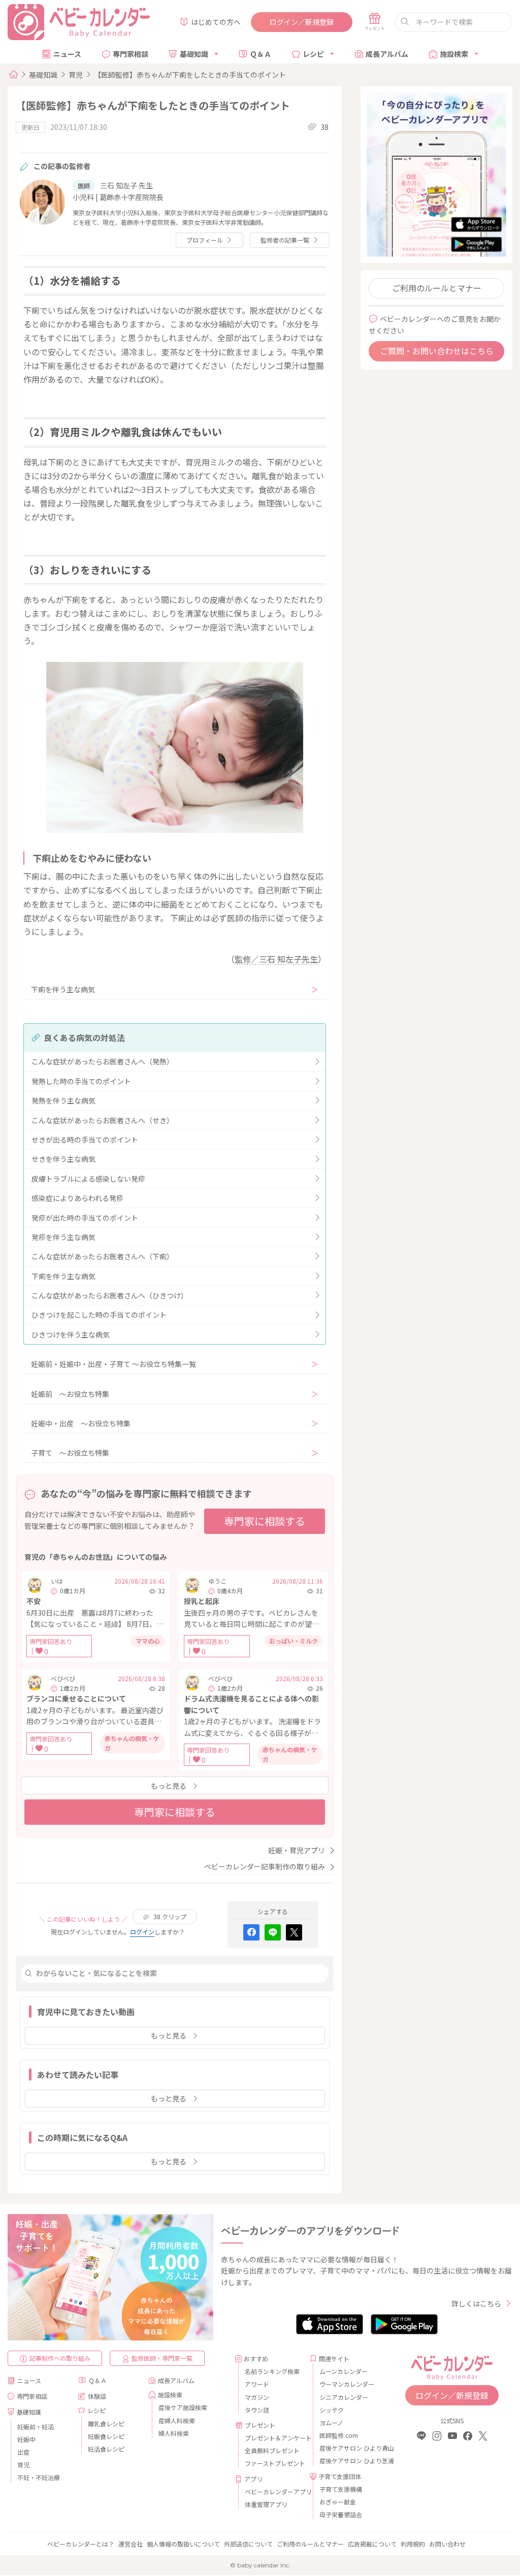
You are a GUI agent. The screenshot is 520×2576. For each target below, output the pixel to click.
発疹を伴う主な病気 (63, 1237)
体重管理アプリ (266, 2504)
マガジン (257, 2397)
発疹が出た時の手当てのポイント (85, 1218)
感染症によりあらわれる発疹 (77, 1198)
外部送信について (248, 2544)
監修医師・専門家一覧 (162, 2358)
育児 (76, 75)
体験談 (97, 2396)
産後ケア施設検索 (183, 2407)
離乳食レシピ (106, 2423)
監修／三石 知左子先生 (276, 959)
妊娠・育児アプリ (297, 1850)
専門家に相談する (265, 1521)
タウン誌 (257, 2410)
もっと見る (169, 1786)
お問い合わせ (447, 2544)
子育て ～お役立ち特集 (70, 1453)
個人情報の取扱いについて (183, 2544)
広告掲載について (372, 2544)
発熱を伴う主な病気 (63, 1100)
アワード (257, 2384)
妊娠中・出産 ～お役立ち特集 (81, 1423)
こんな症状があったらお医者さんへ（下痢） (103, 1256)
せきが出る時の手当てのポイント (85, 1140)
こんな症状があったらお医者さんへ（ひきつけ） (110, 1295)
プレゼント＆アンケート (273, 2438)
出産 (23, 2452)
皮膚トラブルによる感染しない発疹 (88, 1179)
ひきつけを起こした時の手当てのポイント (99, 1315)
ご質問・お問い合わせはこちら (437, 351)
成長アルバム (387, 54)
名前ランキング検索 (272, 2371)
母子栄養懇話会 (341, 2514)
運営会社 (131, 2544)
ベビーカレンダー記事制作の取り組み (265, 1866)
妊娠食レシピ (106, 2436)
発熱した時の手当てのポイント (81, 1081)
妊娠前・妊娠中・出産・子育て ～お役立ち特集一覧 (113, 1364)
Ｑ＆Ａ (261, 54)
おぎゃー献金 (338, 2502)
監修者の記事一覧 (285, 240)
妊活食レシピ (106, 2449)
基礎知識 (194, 54)
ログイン (142, 1932)
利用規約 (413, 2544)
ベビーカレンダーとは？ (81, 2544)
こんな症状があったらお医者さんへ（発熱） (103, 1061)
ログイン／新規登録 (302, 22)
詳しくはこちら (476, 2303)
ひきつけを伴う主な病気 (71, 1334)
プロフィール (205, 240)
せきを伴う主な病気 (63, 1159)
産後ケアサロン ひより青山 (348, 2448)
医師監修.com (339, 2435)
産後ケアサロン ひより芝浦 (348, 2461)
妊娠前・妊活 (36, 2427)
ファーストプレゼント (273, 2463)
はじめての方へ (216, 22)
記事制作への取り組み (60, 2358)
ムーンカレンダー (344, 2371)
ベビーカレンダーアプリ (273, 2491)
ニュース (67, 54)
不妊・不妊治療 (39, 2477)
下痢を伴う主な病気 (63, 989)
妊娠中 (26, 2439)
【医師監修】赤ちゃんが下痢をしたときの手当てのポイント (190, 75)
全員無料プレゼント (272, 2450)
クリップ (170, 1916)
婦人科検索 (174, 2433)
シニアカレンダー (344, 2397)
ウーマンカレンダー (347, 2384)
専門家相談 (131, 54)
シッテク (332, 2410)
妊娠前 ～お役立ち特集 (70, 1394)
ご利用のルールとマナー (437, 288)
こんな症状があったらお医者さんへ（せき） (103, 1120)
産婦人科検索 (177, 2420)
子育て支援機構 (341, 2489)
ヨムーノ (331, 2422)
